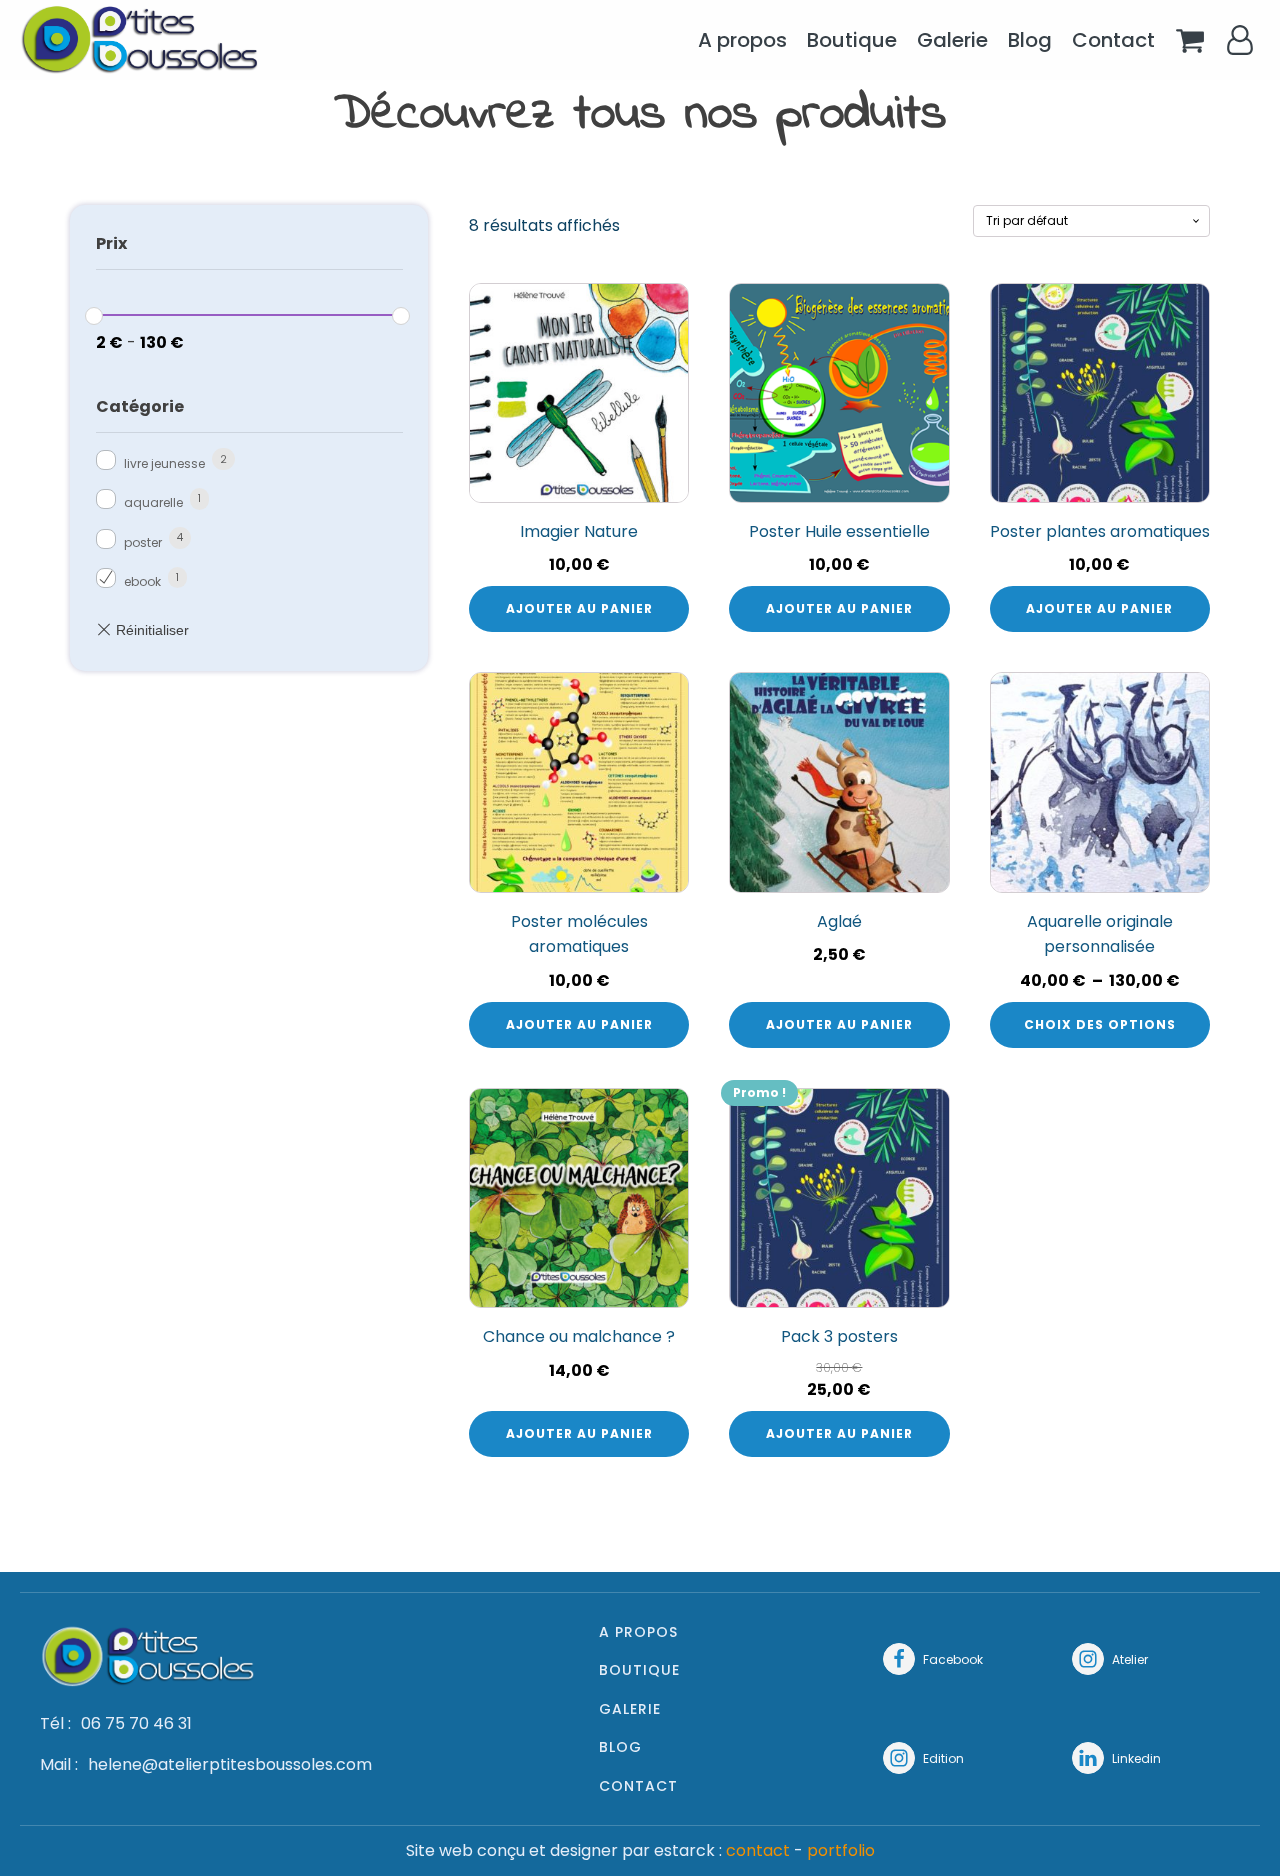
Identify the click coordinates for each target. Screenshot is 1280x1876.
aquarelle (153, 502)
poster (143, 542)
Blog (1030, 40)
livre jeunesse (164, 463)
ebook (142, 581)
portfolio (841, 1850)
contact (758, 1850)
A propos (742, 40)
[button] (933, 1659)
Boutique (852, 40)
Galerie (952, 40)
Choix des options (1100, 1024)
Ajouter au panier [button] (579, 608)
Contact (1113, 40)
